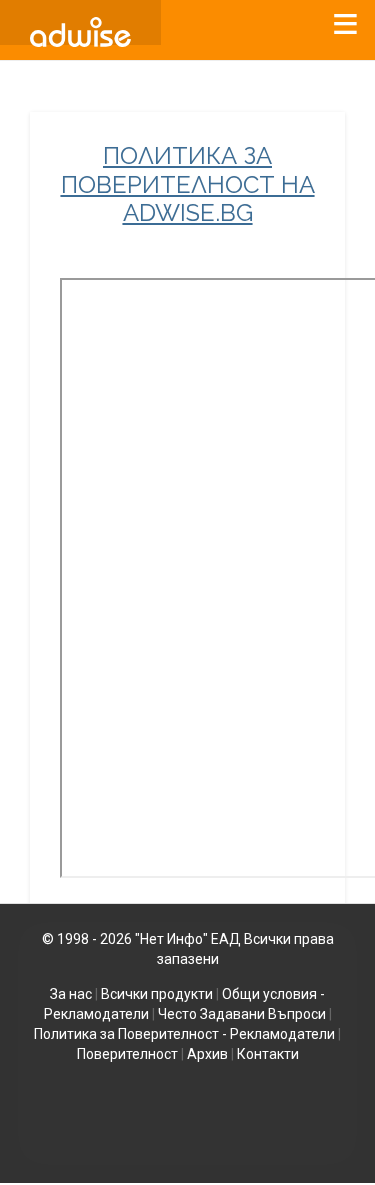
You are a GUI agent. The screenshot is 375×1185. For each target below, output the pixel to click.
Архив (207, 1054)
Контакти (268, 1054)
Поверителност (127, 1054)
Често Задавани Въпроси (242, 1014)
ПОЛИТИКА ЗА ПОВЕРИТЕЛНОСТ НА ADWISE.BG (188, 185)
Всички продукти (157, 994)
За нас (71, 994)
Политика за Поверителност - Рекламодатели (184, 1034)
